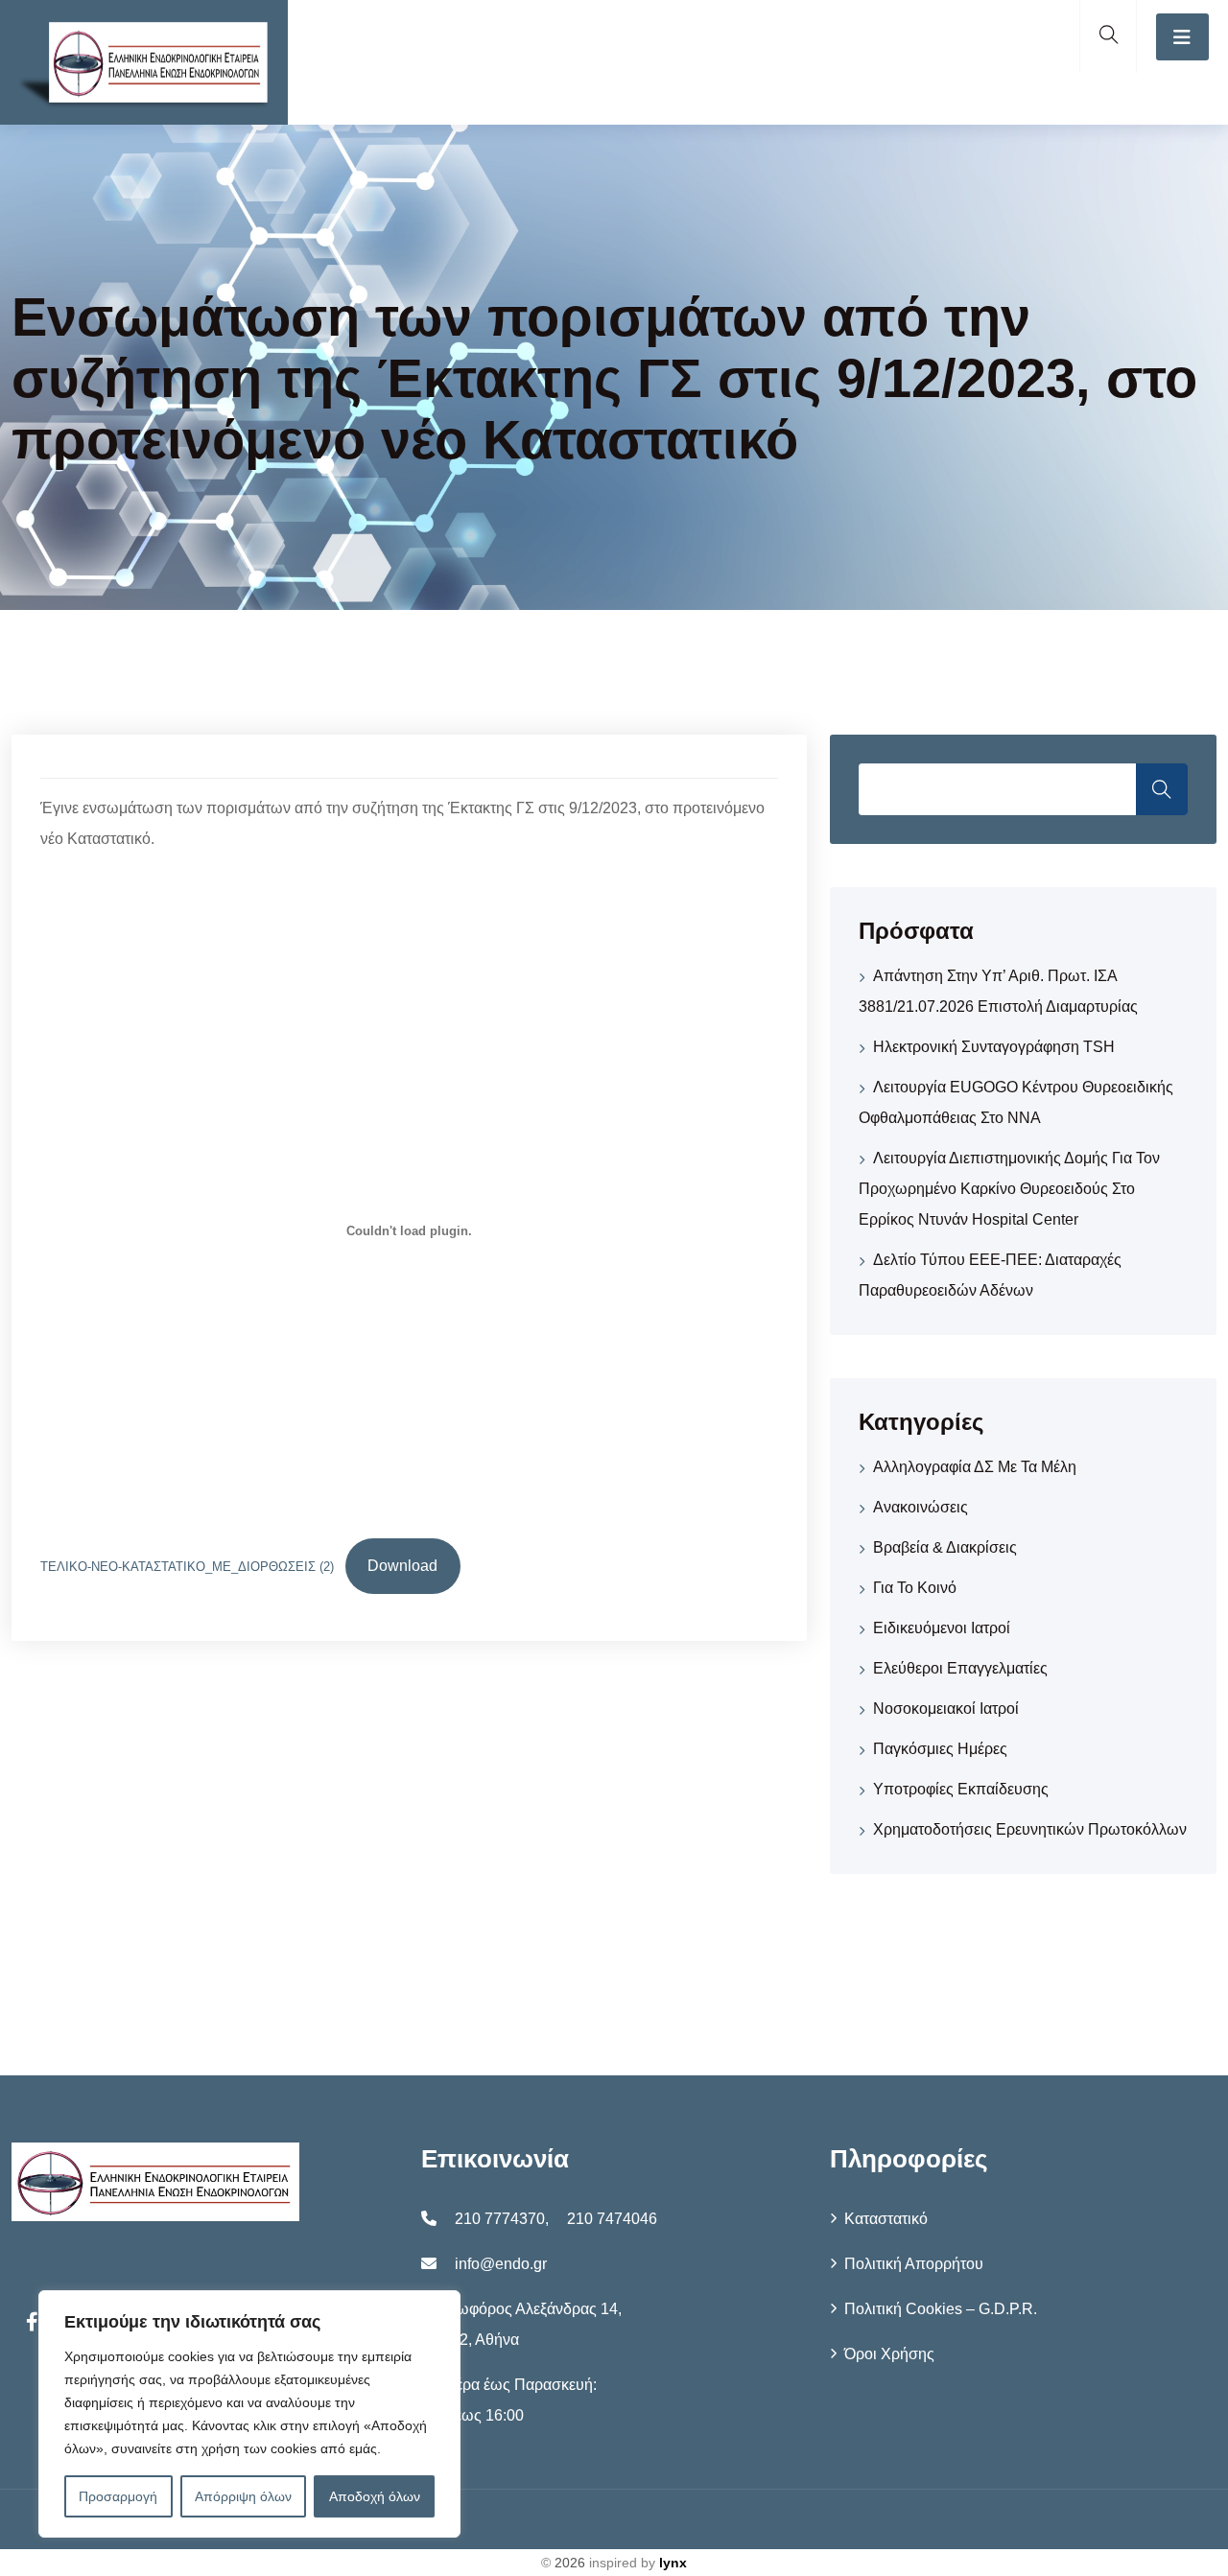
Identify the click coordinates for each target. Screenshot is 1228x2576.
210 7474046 (612, 2219)
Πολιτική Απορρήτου (914, 2264)
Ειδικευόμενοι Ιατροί (942, 1628)
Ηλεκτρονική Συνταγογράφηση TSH (994, 1047)
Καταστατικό (886, 2219)
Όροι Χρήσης (889, 2354)
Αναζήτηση (1162, 789)
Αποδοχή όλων (375, 2496)
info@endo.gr (501, 2264)
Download (402, 1566)
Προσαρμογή (118, 2496)
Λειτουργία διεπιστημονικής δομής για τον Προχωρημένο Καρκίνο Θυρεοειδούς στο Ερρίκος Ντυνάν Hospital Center (1009, 1189)
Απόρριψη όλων (243, 2496)
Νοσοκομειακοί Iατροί (946, 1709)
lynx (673, 2563)
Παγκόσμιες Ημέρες (940, 1749)
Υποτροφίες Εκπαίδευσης (961, 1789)
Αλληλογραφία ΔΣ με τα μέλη (975, 1467)
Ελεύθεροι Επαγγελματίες (960, 1668)
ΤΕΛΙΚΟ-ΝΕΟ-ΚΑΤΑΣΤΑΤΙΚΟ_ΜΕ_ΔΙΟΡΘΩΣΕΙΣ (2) (187, 1567)
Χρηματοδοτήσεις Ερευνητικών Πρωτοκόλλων (1030, 1829)
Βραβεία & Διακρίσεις (945, 1547)
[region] (249, 2414)
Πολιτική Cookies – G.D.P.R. (941, 2309)
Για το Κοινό (915, 1588)
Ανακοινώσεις (921, 1507)
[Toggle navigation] (1182, 37)
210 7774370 (500, 2219)
